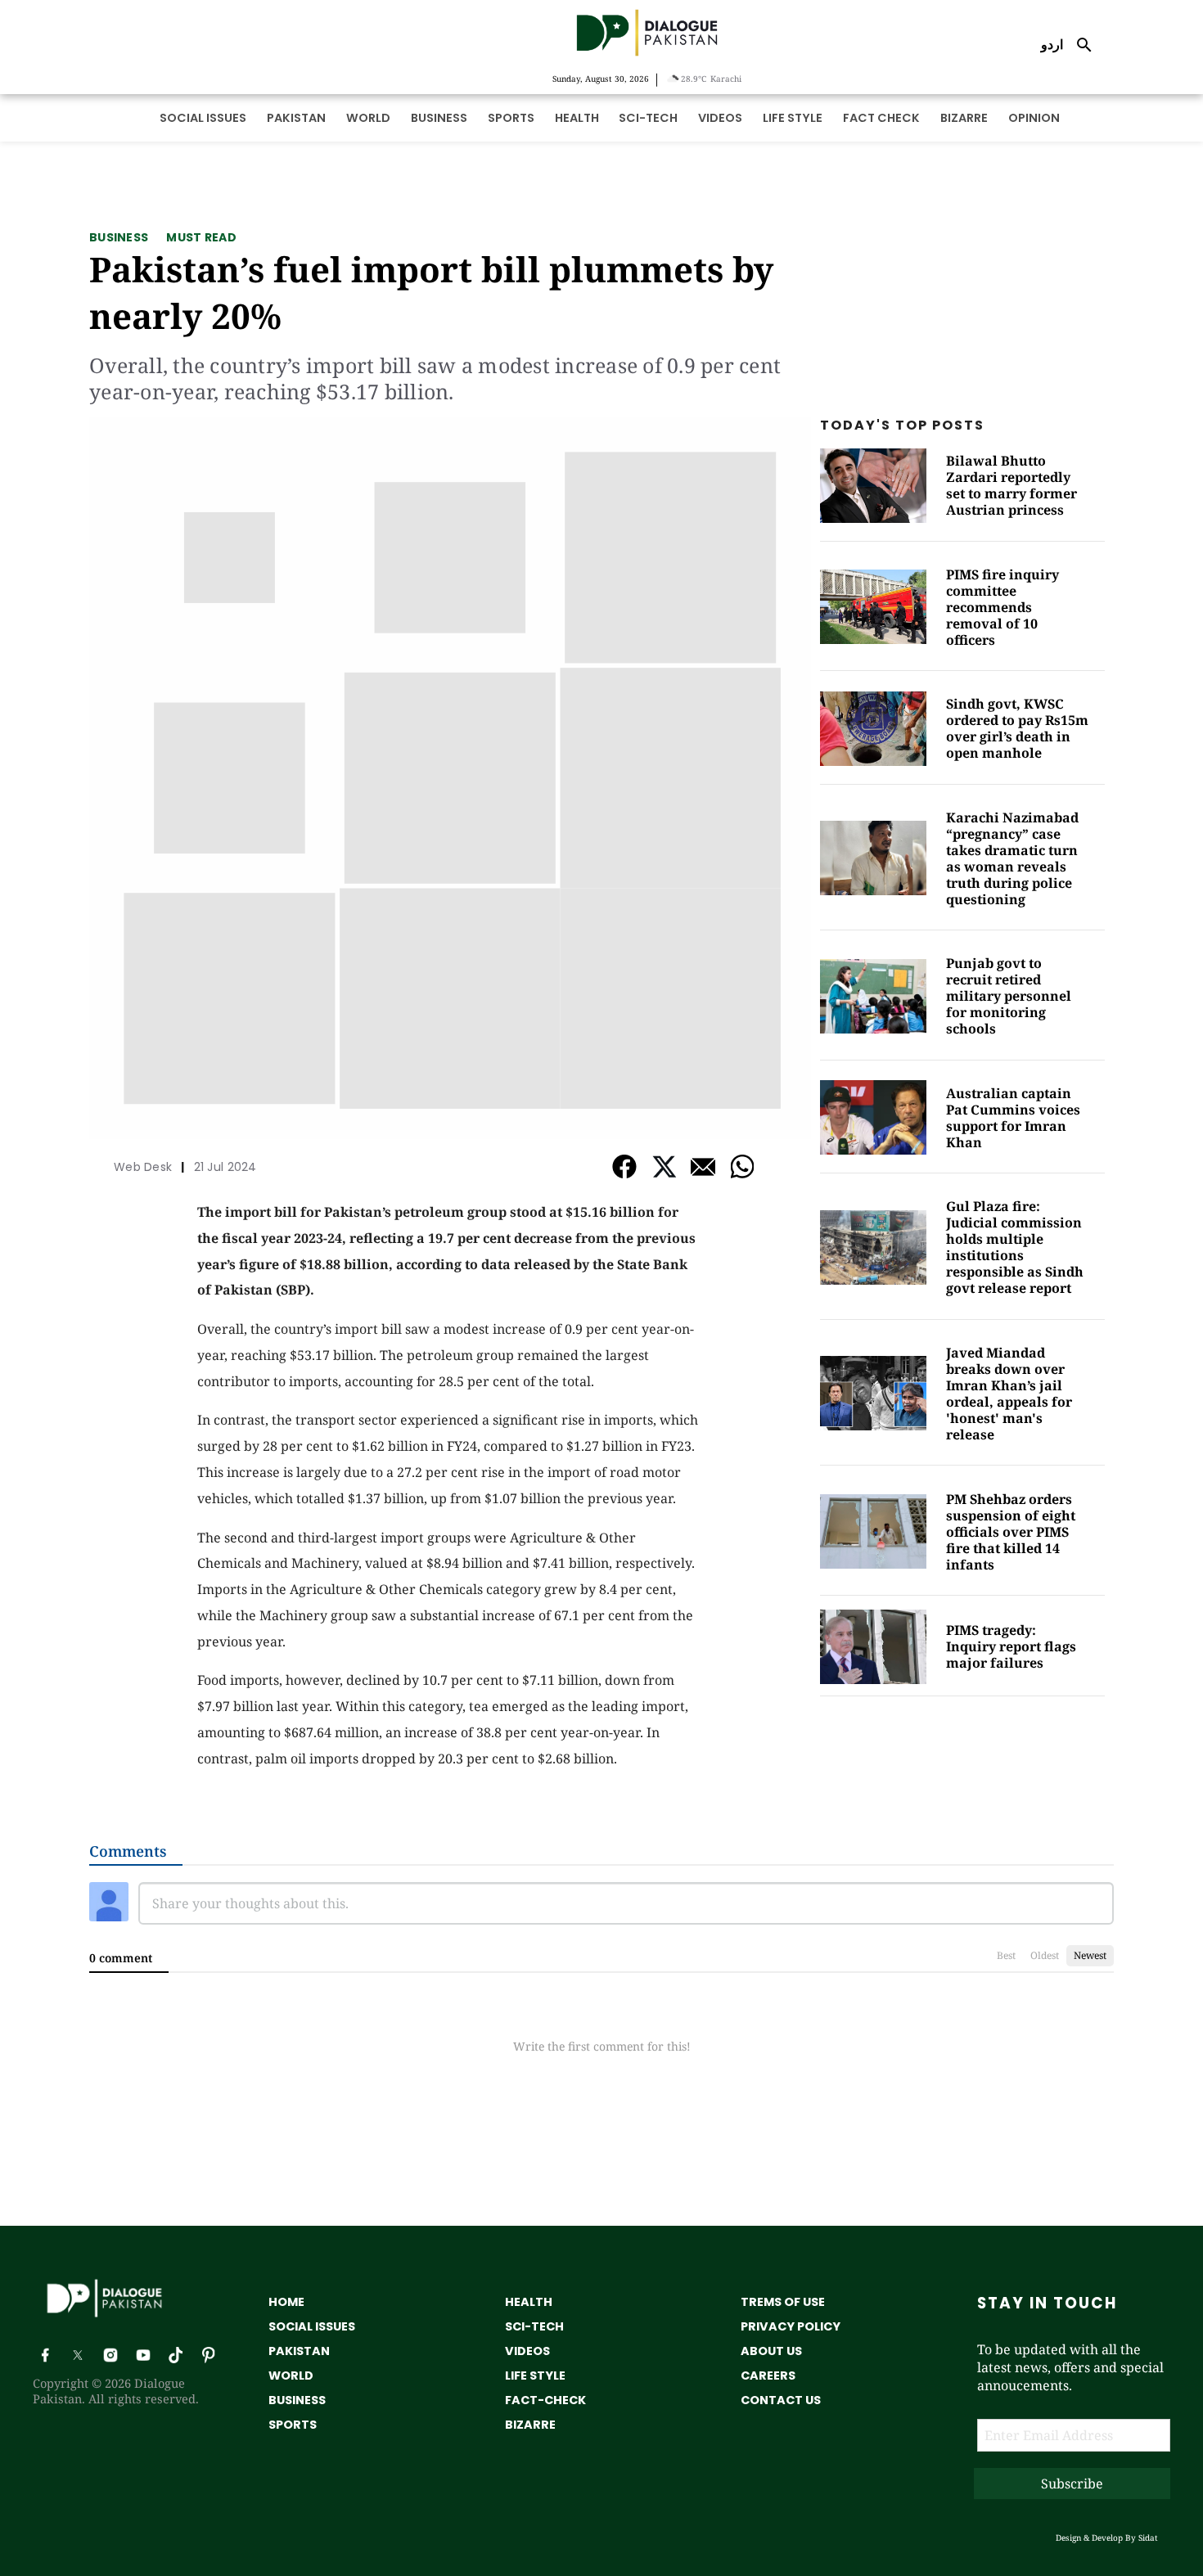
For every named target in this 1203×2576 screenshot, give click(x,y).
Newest (1090, 1955)
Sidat (1148, 2538)
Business (119, 237)
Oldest (1045, 1955)
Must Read (201, 237)
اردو (1052, 44)
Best (1006, 1955)
